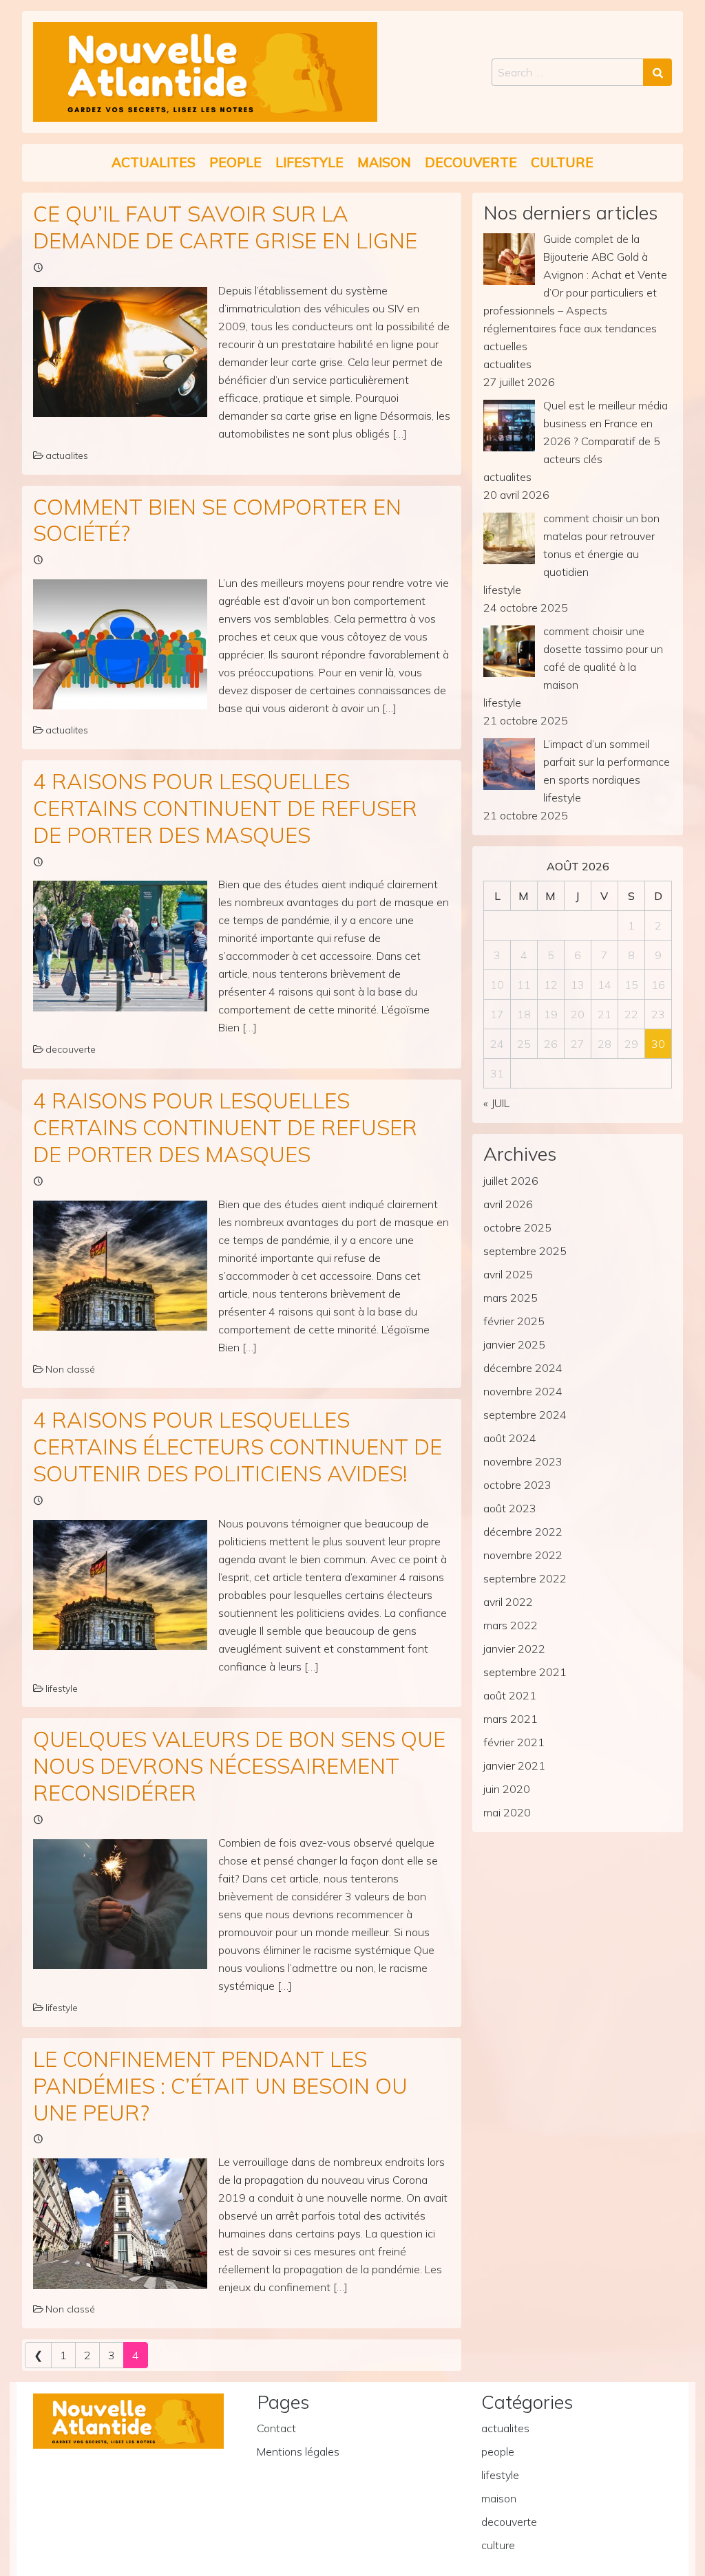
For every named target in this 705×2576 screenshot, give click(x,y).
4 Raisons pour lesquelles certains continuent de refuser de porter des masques (225, 808)
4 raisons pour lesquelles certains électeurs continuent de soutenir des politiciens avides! (238, 1447)
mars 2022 (511, 1625)
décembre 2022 (523, 1532)
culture (562, 162)
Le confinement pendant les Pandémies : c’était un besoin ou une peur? (220, 2086)
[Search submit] (657, 72)
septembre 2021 (525, 1672)
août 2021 (510, 1695)
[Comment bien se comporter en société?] (120, 644)
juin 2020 (507, 1789)
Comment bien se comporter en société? (217, 520)
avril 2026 (508, 1204)
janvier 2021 (514, 1765)
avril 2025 (508, 1274)
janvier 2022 (514, 1649)
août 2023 (510, 1508)
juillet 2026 (511, 1181)
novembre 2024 (523, 1391)
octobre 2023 (517, 1485)
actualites (154, 162)
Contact (276, 2428)
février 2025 (514, 1321)
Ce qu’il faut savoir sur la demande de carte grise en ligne (225, 227)
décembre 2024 (523, 1368)
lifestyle (309, 162)
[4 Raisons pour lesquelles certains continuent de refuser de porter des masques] (120, 946)
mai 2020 (507, 1812)
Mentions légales (298, 2451)
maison (384, 162)
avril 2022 (508, 1602)
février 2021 (514, 1742)
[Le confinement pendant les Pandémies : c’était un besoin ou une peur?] (120, 2223)
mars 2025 (511, 1298)
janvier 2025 (514, 1344)
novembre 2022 (523, 1555)
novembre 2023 (523, 1461)
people (235, 162)
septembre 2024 (525, 1415)
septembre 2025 (525, 1251)
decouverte (471, 162)
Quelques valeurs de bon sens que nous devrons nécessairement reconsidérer (239, 1766)
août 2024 (510, 1438)
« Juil (496, 1103)
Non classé (70, 1369)
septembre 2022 (525, 1578)
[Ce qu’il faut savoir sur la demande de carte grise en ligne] (120, 352)
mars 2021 (511, 1719)
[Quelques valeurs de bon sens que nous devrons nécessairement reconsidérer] (120, 1904)
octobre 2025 (517, 1227)
